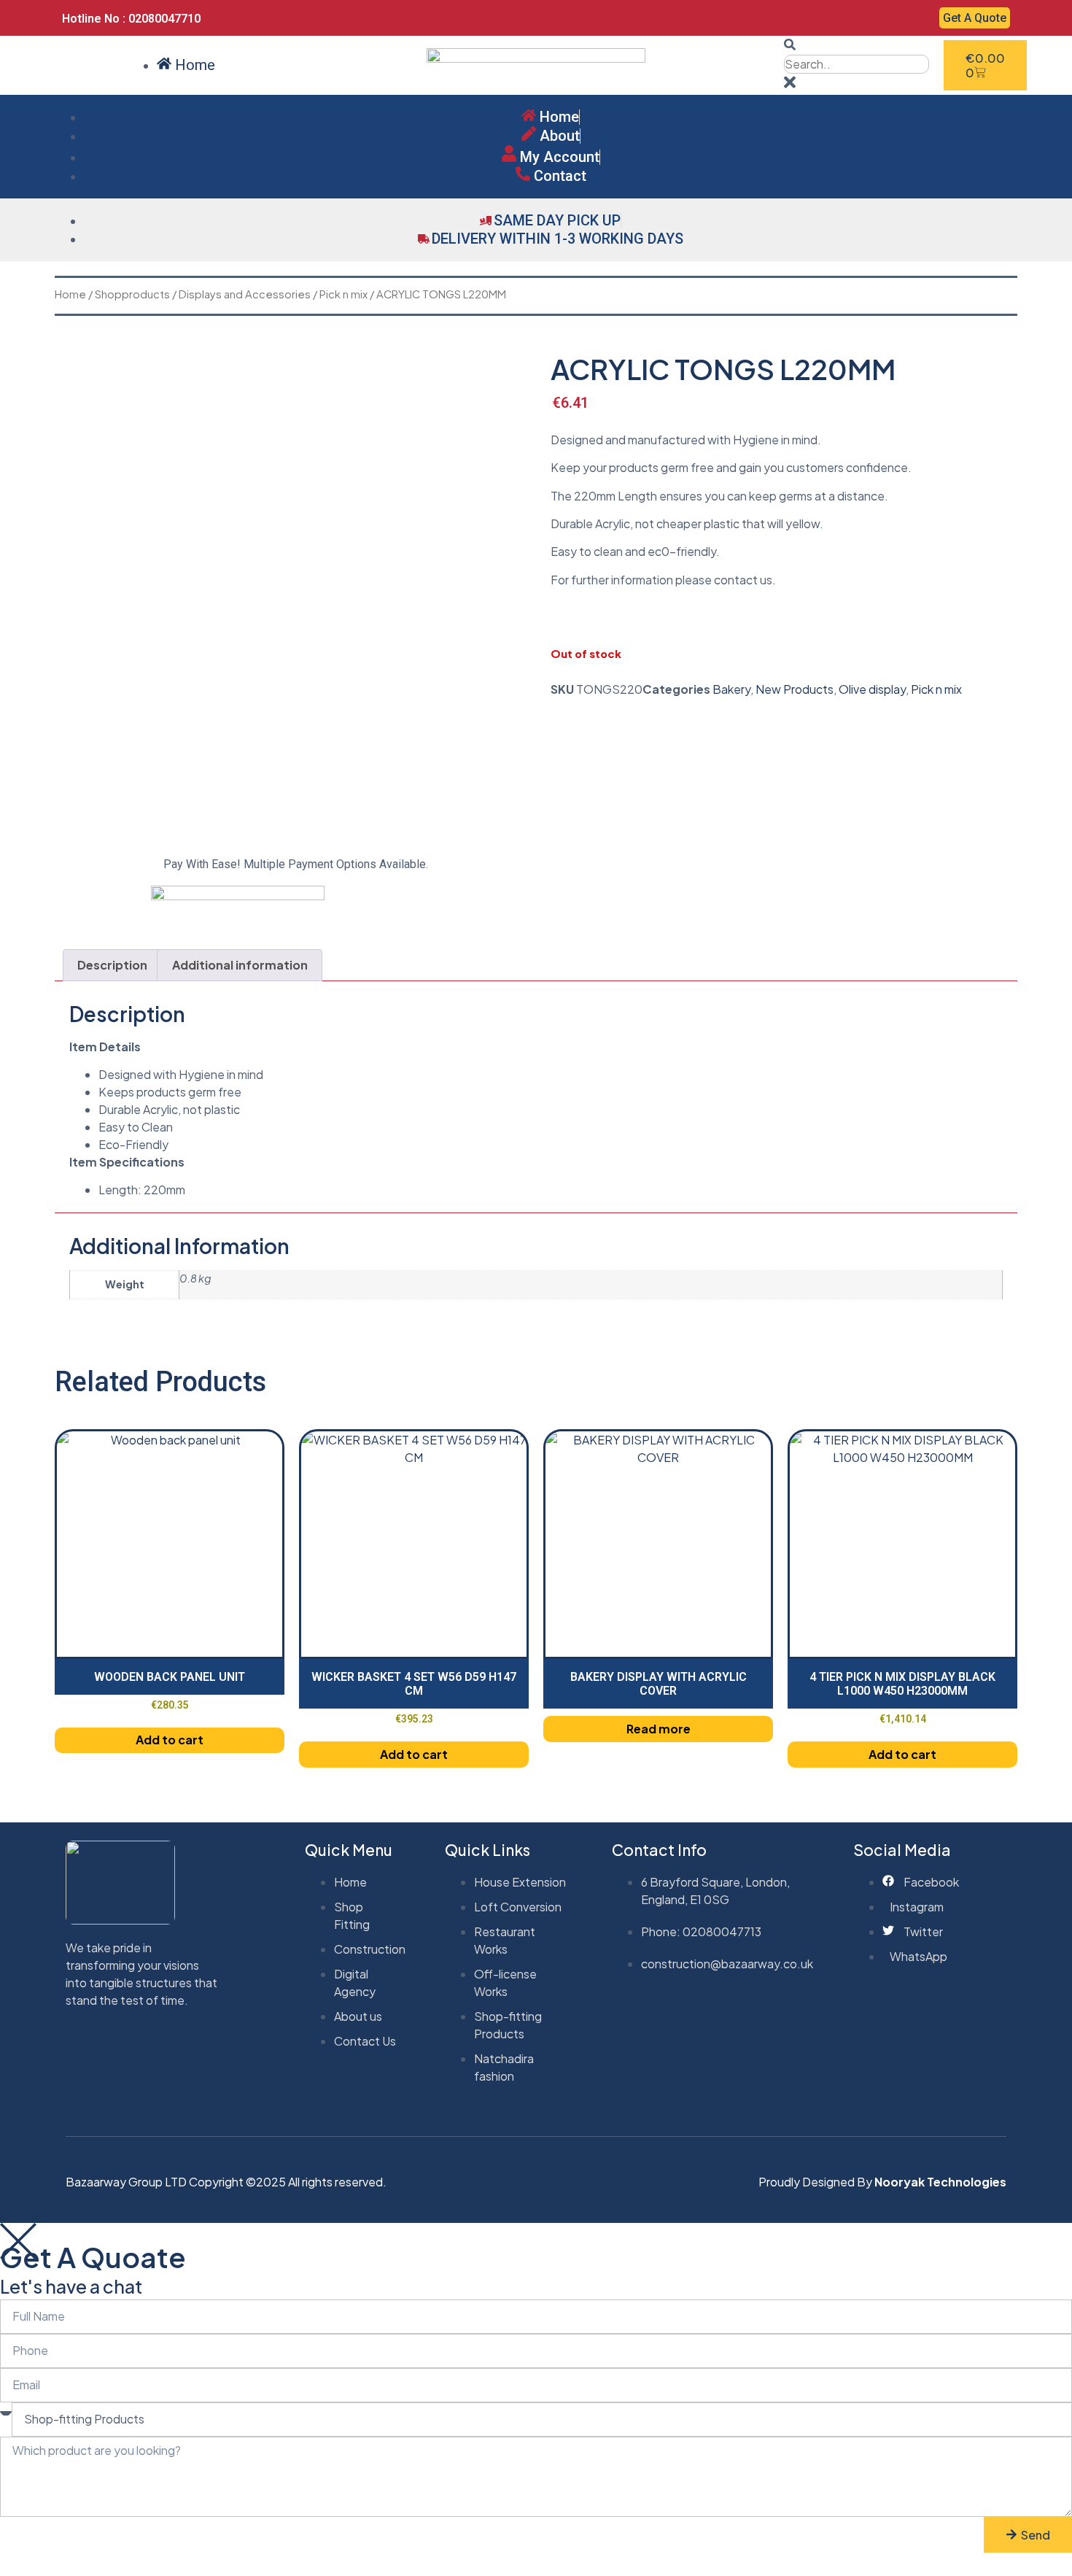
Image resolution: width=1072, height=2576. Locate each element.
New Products (795, 689)
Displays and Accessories (245, 294)
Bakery (731, 689)
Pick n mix (343, 294)
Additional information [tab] (240, 965)
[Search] (790, 46)
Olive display (872, 689)
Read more (659, 1729)
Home (70, 294)
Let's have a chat (71, 2286)
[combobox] (857, 64)
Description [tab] (112, 965)
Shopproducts (132, 294)
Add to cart (170, 1740)
